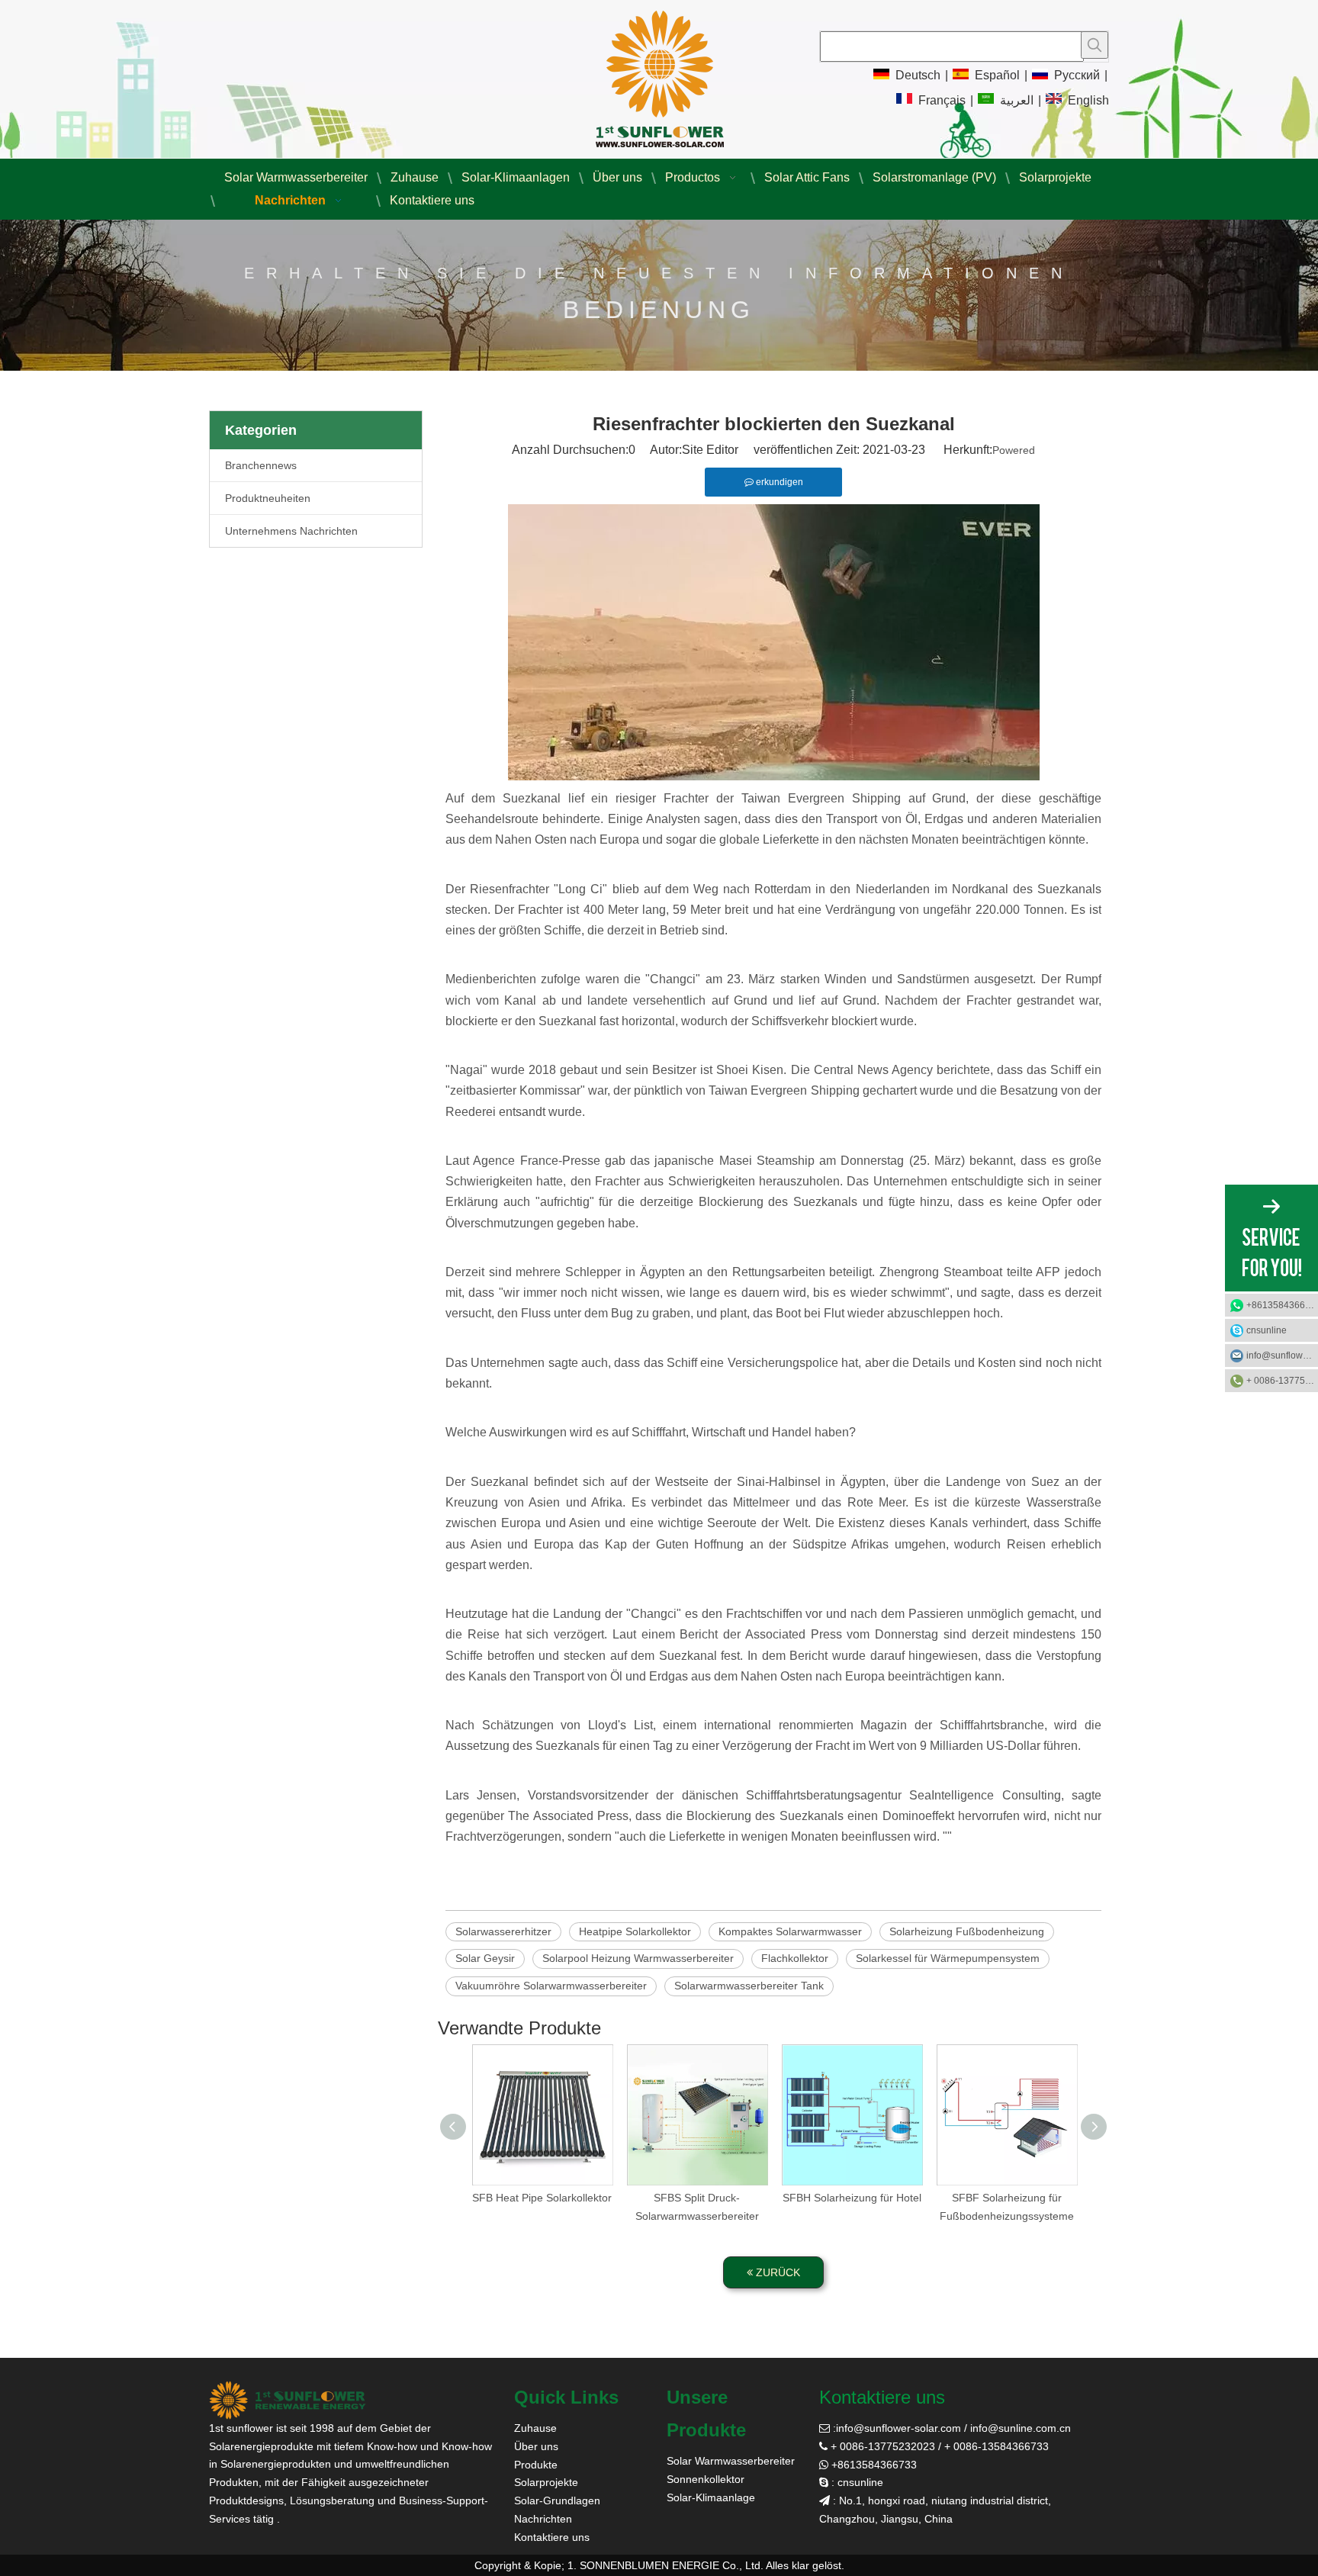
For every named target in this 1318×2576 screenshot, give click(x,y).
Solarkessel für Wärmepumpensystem (948, 1958)
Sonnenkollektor (706, 2479)
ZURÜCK (776, 2272)
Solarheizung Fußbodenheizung (967, 1931)
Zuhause (535, 2428)
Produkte (536, 2465)
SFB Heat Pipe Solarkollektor (542, 2198)
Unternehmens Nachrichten (291, 531)
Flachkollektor (795, 1958)
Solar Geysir (485, 1958)
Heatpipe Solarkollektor (635, 1931)
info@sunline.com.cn (1021, 2428)
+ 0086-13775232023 (1282, 1381)
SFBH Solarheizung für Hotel (852, 2198)
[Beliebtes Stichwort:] (1095, 45)
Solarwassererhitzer (503, 1931)
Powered (1014, 450)
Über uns (536, 2446)
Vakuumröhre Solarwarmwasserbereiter (551, 1986)
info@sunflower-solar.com (898, 2428)
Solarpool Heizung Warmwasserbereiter (638, 1958)
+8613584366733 (1282, 1305)
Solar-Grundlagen (557, 2500)
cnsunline (1267, 1330)
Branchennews (261, 465)
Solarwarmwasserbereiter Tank (749, 1986)
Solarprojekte (546, 2482)
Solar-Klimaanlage (711, 2497)
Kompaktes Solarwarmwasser (790, 1931)
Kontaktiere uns (552, 2537)
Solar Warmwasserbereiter (731, 2461)
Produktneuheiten (268, 498)
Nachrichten (543, 2519)
